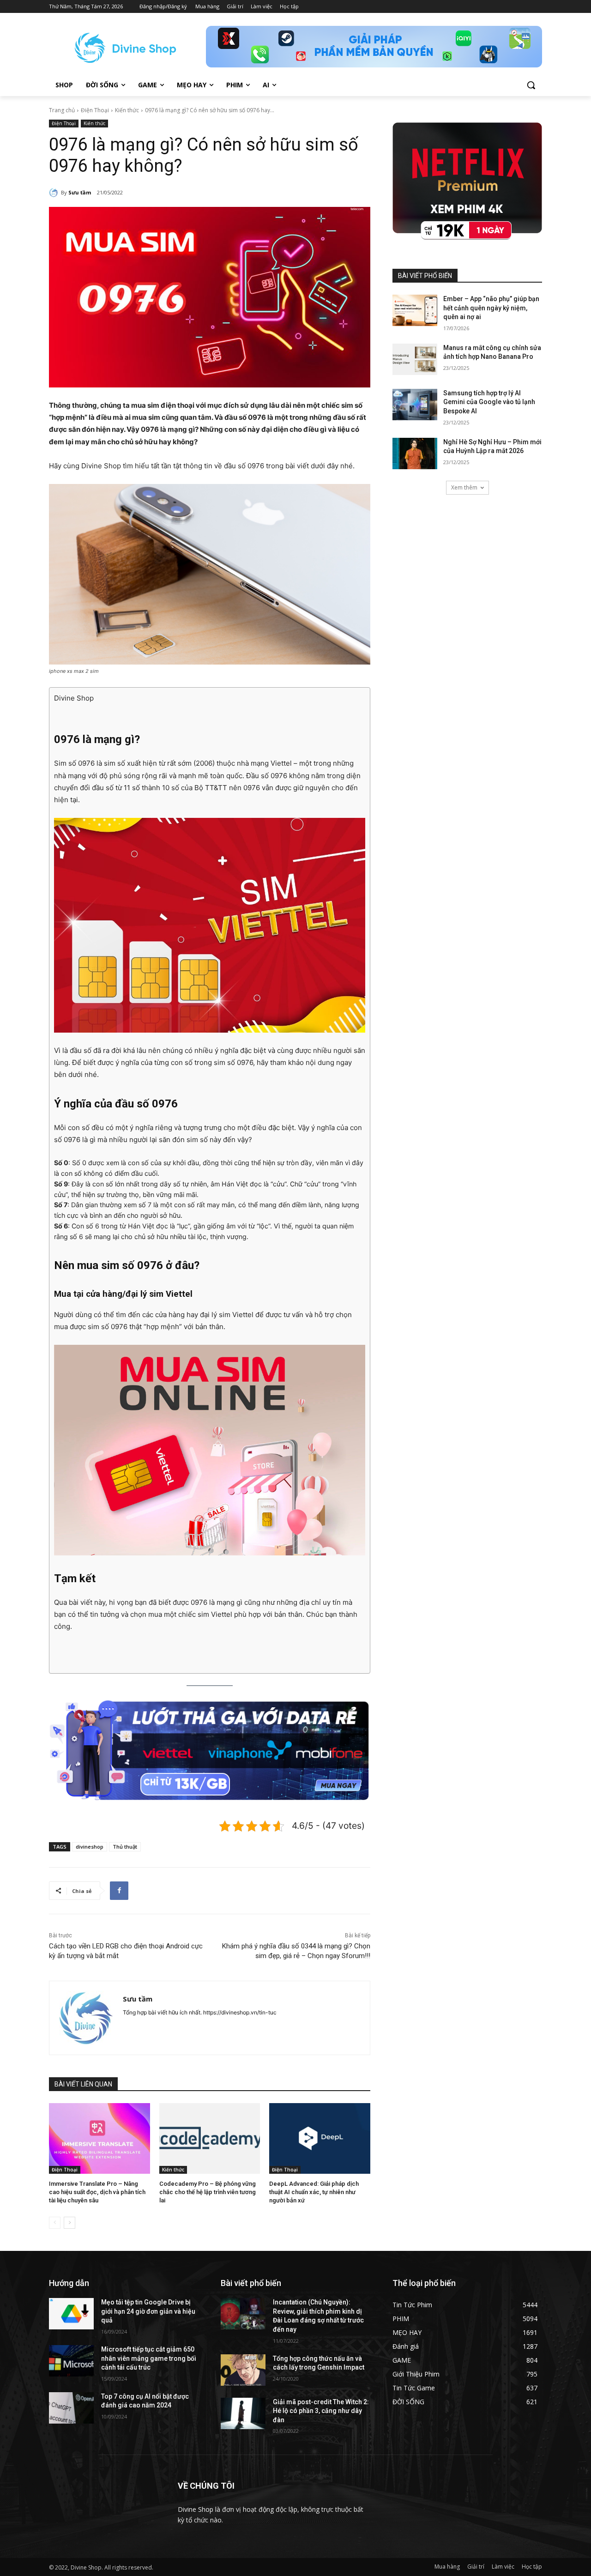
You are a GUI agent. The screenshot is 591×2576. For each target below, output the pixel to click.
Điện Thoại (95, 110)
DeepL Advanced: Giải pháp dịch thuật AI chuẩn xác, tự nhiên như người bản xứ (314, 2192)
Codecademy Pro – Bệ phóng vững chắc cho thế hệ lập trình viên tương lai (208, 2192)
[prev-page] (55, 2223)
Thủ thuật (125, 1847)
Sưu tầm (80, 192)
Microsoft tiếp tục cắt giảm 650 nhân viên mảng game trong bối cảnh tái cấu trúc (149, 2358)
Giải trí (476, 2567)
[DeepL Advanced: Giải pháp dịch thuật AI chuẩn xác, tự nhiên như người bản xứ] (320, 2138)
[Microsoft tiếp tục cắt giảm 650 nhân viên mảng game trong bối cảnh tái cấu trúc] (71, 2361)
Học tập (532, 2567)
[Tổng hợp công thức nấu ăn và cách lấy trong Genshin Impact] (243, 2370)
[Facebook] (119, 1891)
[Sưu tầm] (55, 193)
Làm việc (503, 2567)
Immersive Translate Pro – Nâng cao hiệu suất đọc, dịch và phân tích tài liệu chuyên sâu (97, 2192)
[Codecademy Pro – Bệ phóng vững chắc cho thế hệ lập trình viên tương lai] (210, 2138)
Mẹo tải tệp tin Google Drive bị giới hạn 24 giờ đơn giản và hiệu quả (148, 2311)
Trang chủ (62, 110)
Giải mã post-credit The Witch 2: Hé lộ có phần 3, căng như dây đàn (321, 2411)
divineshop (90, 1847)
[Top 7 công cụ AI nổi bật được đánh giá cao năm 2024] (71, 2408)
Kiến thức (127, 110)
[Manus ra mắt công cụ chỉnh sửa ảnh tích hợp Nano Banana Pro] (415, 359)
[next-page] (69, 2223)
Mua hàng (447, 2567)
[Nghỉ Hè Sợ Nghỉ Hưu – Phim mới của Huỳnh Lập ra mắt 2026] (415, 454)
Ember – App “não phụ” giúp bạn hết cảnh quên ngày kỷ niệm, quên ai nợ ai (491, 308)
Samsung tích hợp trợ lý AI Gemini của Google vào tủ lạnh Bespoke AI (489, 402)
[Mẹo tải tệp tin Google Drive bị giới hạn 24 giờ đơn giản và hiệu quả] (71, 2314)
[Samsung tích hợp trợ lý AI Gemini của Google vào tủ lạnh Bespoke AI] (415, 405)
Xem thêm (464, 487)
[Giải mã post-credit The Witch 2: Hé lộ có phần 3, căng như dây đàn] (243, 2413)
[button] (531, 85)
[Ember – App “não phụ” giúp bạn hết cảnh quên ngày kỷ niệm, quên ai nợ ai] (415, 310)
